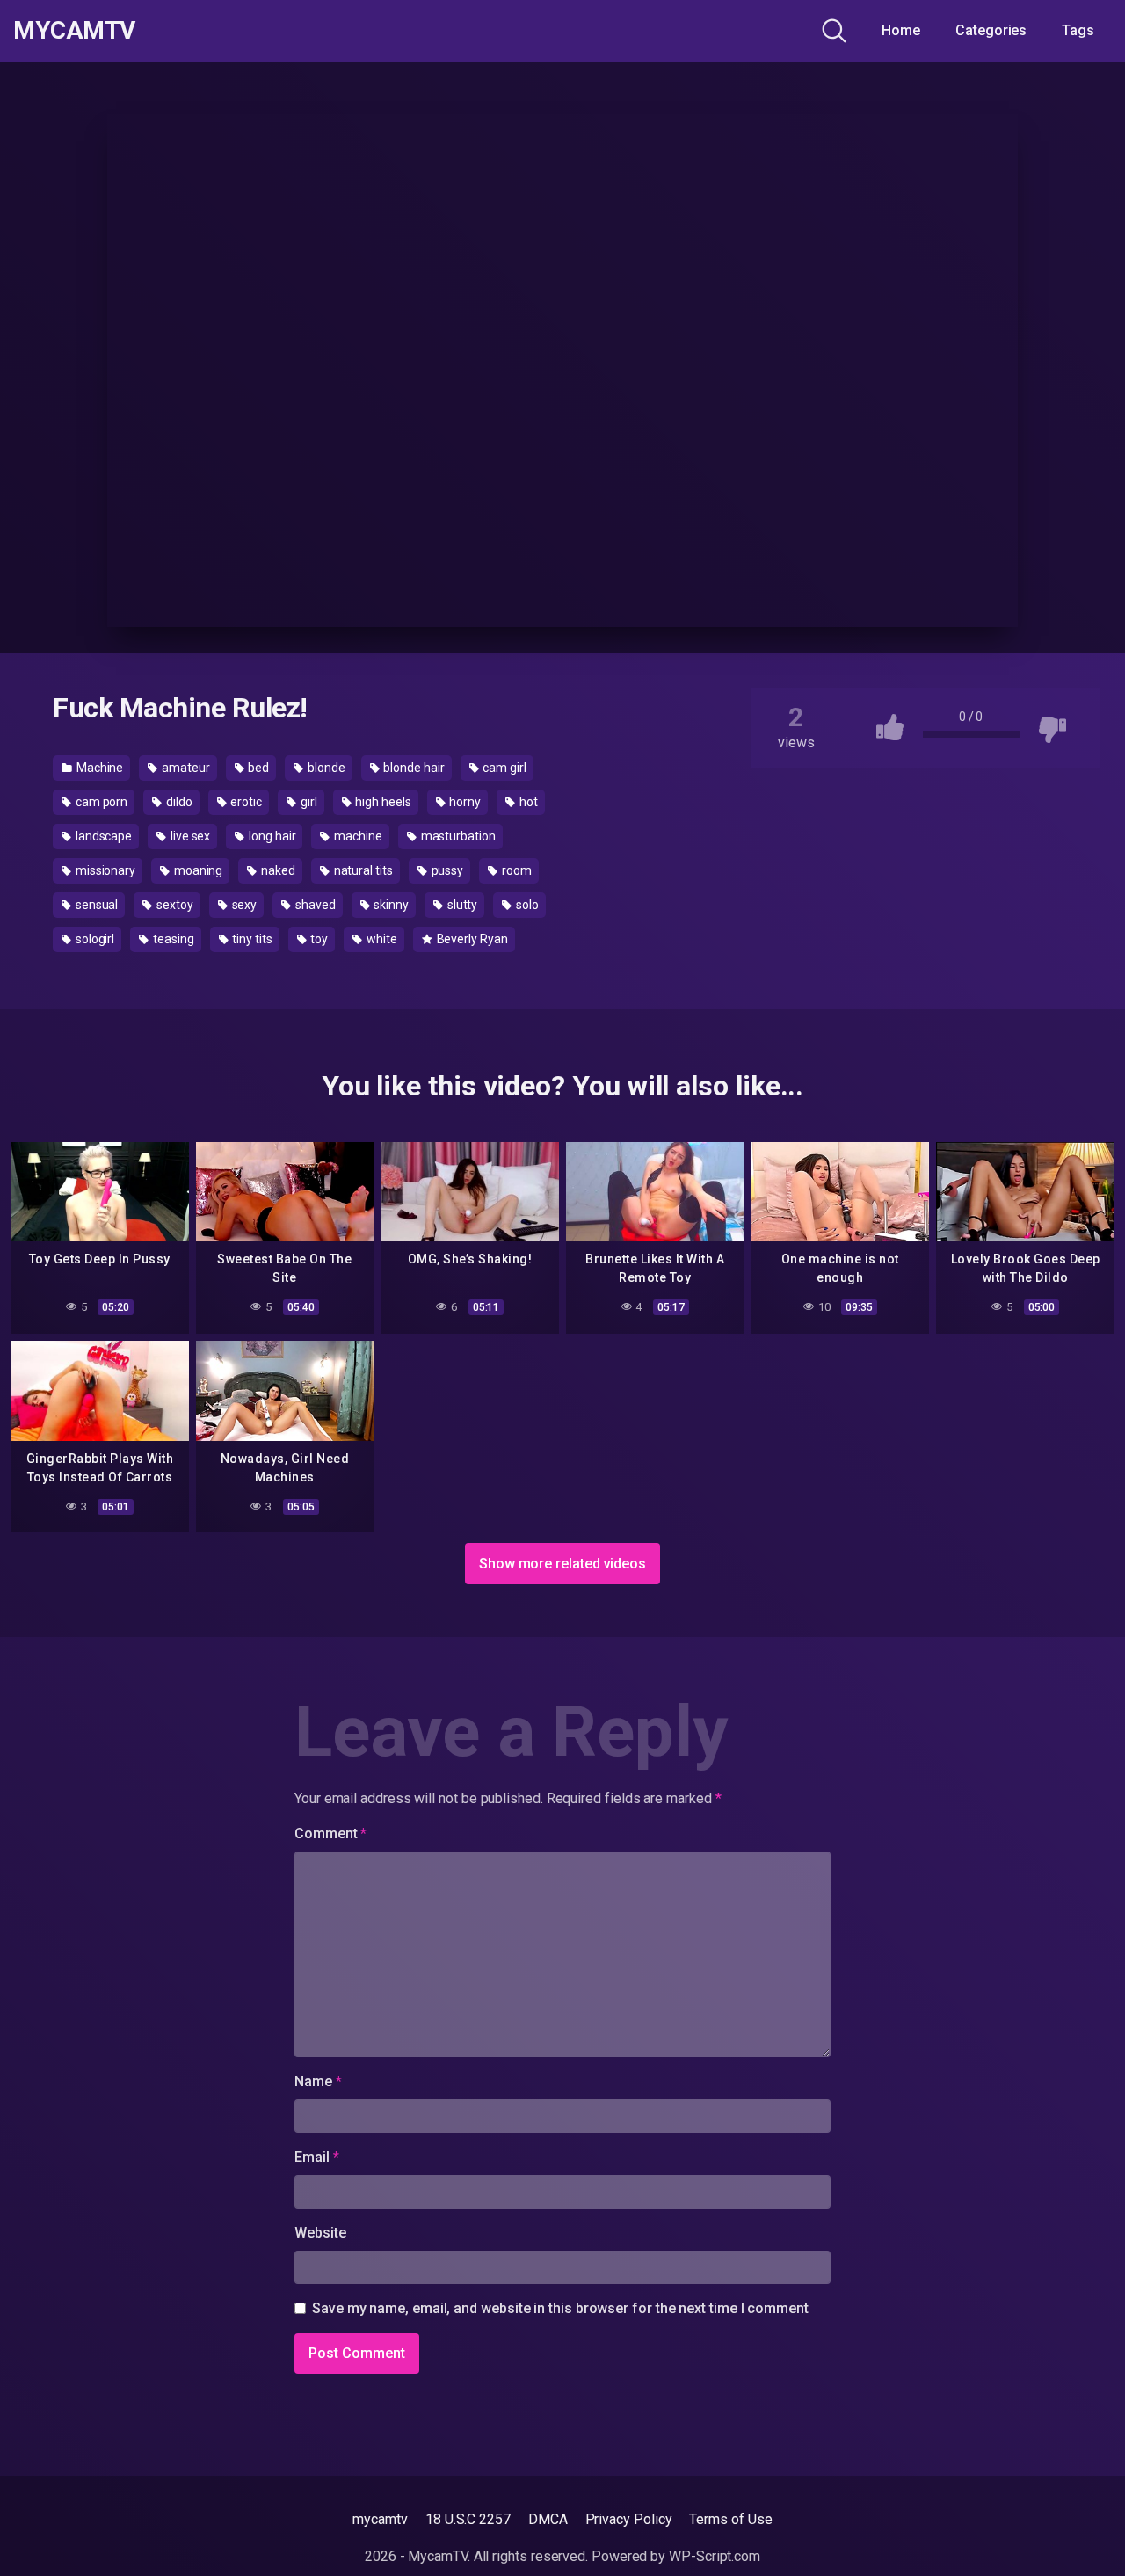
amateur (184, 768)
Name (318, 2081)
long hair (271, 836)
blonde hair (413, 768)
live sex (189, 836)
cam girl (503, 768)
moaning (197, 870)
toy (319, 939)
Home (901, 30)
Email (316, 2157)
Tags (1078, 30)
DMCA (548, 2519)
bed (258, 768)
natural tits (362, 870)
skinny (390, 905)
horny (465, 802)
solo (526, 905)
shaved (314, 905)
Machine (98, 768)
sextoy (173, 905)
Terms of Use (730, 2519)
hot (527, 802)
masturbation (457, 836)
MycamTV (74, 31)
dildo (178, 802)
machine (356, 836)
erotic (245, 802)
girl (308, 802)
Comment (330, 1834)
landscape (102, 836)
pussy (446, 870)
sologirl (94, 939)
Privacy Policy (629, 2519)
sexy (243, 905)
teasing (172, 939)
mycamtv (380, 2519)
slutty (461, 905)
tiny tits (250, 939)
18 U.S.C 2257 (468, 2519)
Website (320, 2233)
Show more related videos (562, 1564)
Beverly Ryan (471, 939)
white (381, 939)
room (515, 870)
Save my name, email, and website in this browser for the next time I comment (560, 2308)
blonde (325, 768)
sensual (95, 905)
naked (277, 870)
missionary (104, 870)
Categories (991, 30)
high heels (381, 802)
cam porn (100, 802)
